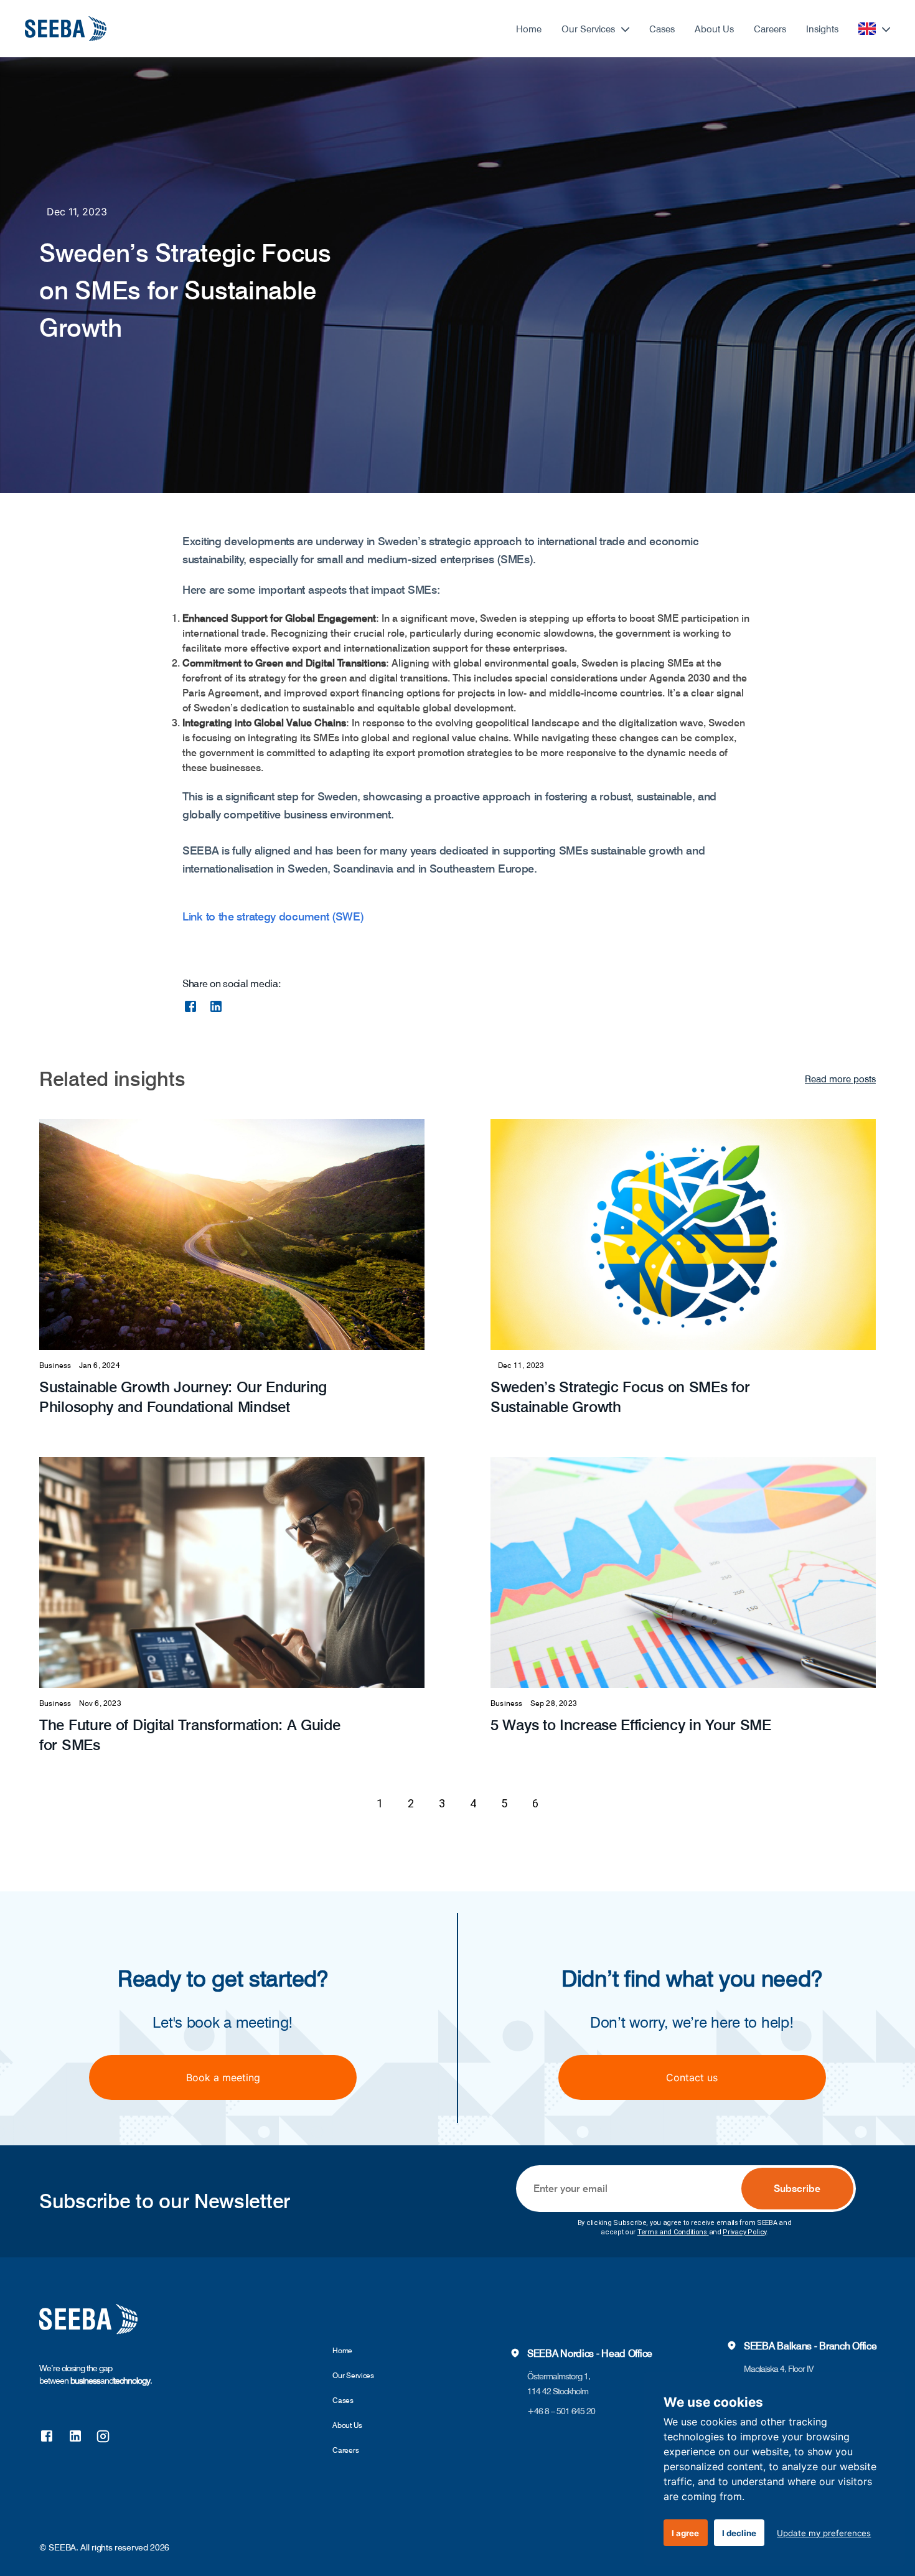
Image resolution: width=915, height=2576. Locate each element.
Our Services (588, 29)
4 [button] (473, 1803)
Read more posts (840, 1079)
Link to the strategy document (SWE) (273, 916)
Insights (822, 29)
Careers (770, 29)
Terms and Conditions (672, 2232)
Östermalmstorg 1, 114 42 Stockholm (559, 2384)
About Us (714, 29)
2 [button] (411, 1803)
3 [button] (442, 1803)
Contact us (692, 2077)
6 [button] (535, 1803)
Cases (662, 29)
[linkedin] (216, 1006)
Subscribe (797, 2189)
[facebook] (190, 1006)
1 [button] (380, 1803)
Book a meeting (223, 2077)
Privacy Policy (744, 2232)
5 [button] (504, 1803)
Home (529, 29)
